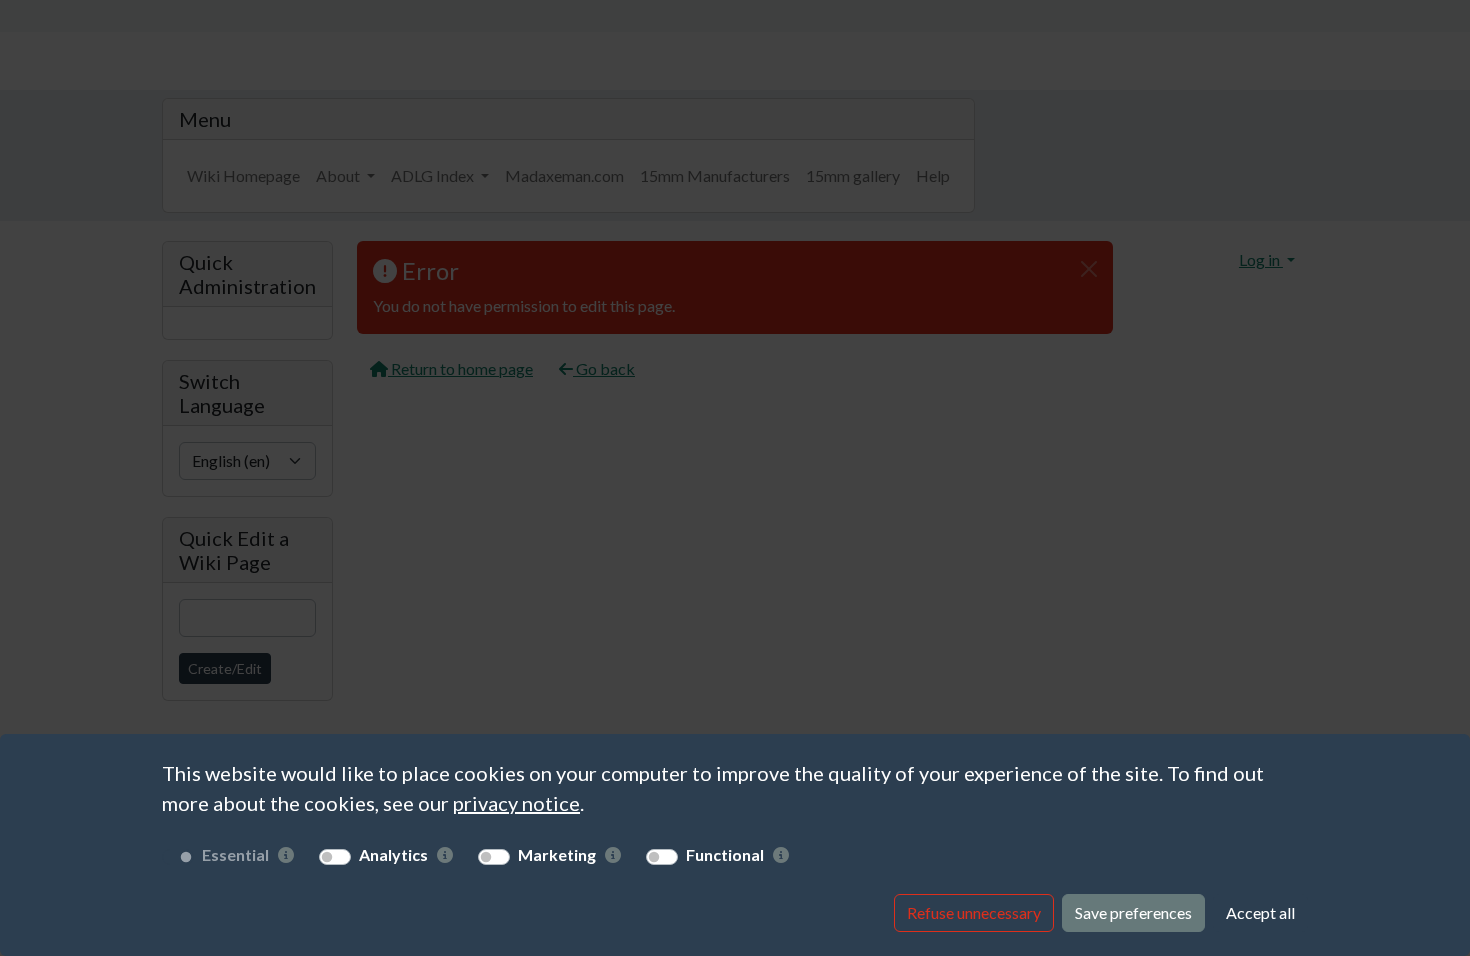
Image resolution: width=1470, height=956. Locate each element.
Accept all (1260, 912)
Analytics (393, 854)
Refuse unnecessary (974, 912)
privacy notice (516, 803)
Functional (725, 854)
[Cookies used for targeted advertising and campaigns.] (613, 855)
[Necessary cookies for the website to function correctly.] (286, 855)
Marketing (557, 854)
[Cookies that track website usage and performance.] (445, 855)
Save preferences (1133, 912)
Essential (235, 854)
